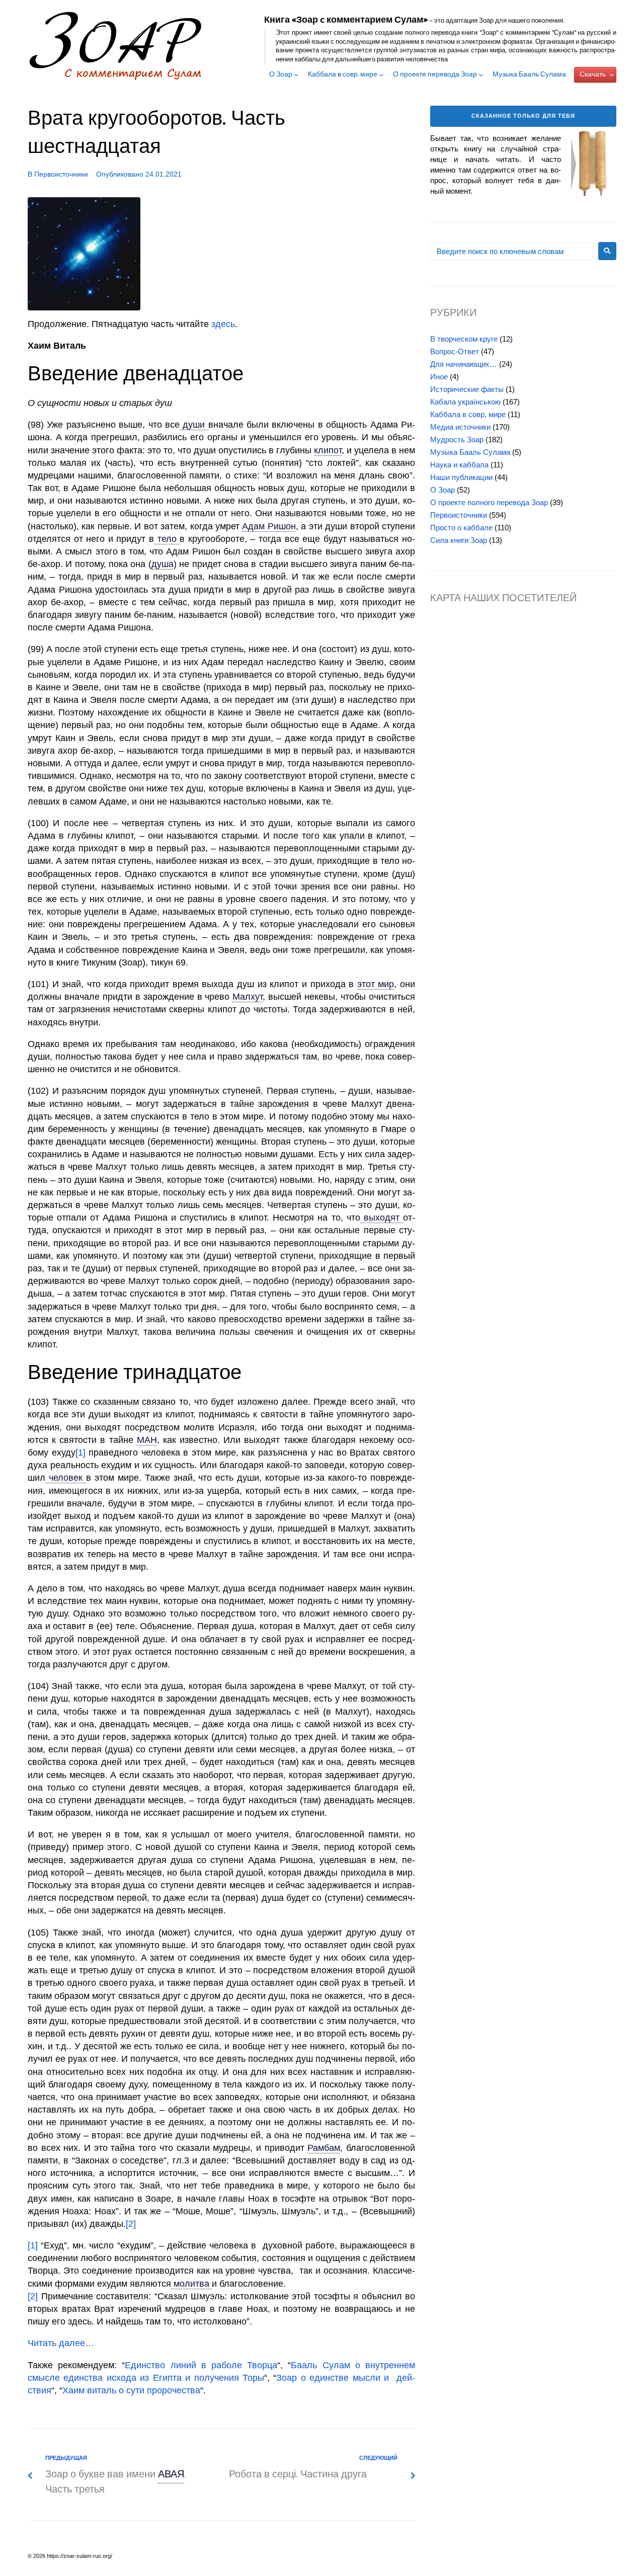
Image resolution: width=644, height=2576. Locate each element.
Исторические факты (467, 389)
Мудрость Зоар (457, 439)
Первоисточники (61, 174)
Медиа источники (460, 427)
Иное (439, 377)
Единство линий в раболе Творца (201, 2365)
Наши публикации (461, 477)
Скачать (593, 75)
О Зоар (281, 75)
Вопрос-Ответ (455, 351)
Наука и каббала (459, 465)
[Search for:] (512, 251)
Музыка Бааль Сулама (529, 75)
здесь (223, 324)
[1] (80, 1453)
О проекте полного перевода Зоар (489, 502)
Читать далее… (61, 2343)
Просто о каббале (461, 528)
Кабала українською (465, 402)
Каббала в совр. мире (343, 75)
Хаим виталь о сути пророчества (131, 2390)
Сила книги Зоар (459, 540)
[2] (131, 2224)
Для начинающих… (464, 364)
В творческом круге (464, 339)
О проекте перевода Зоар (435, 75)
